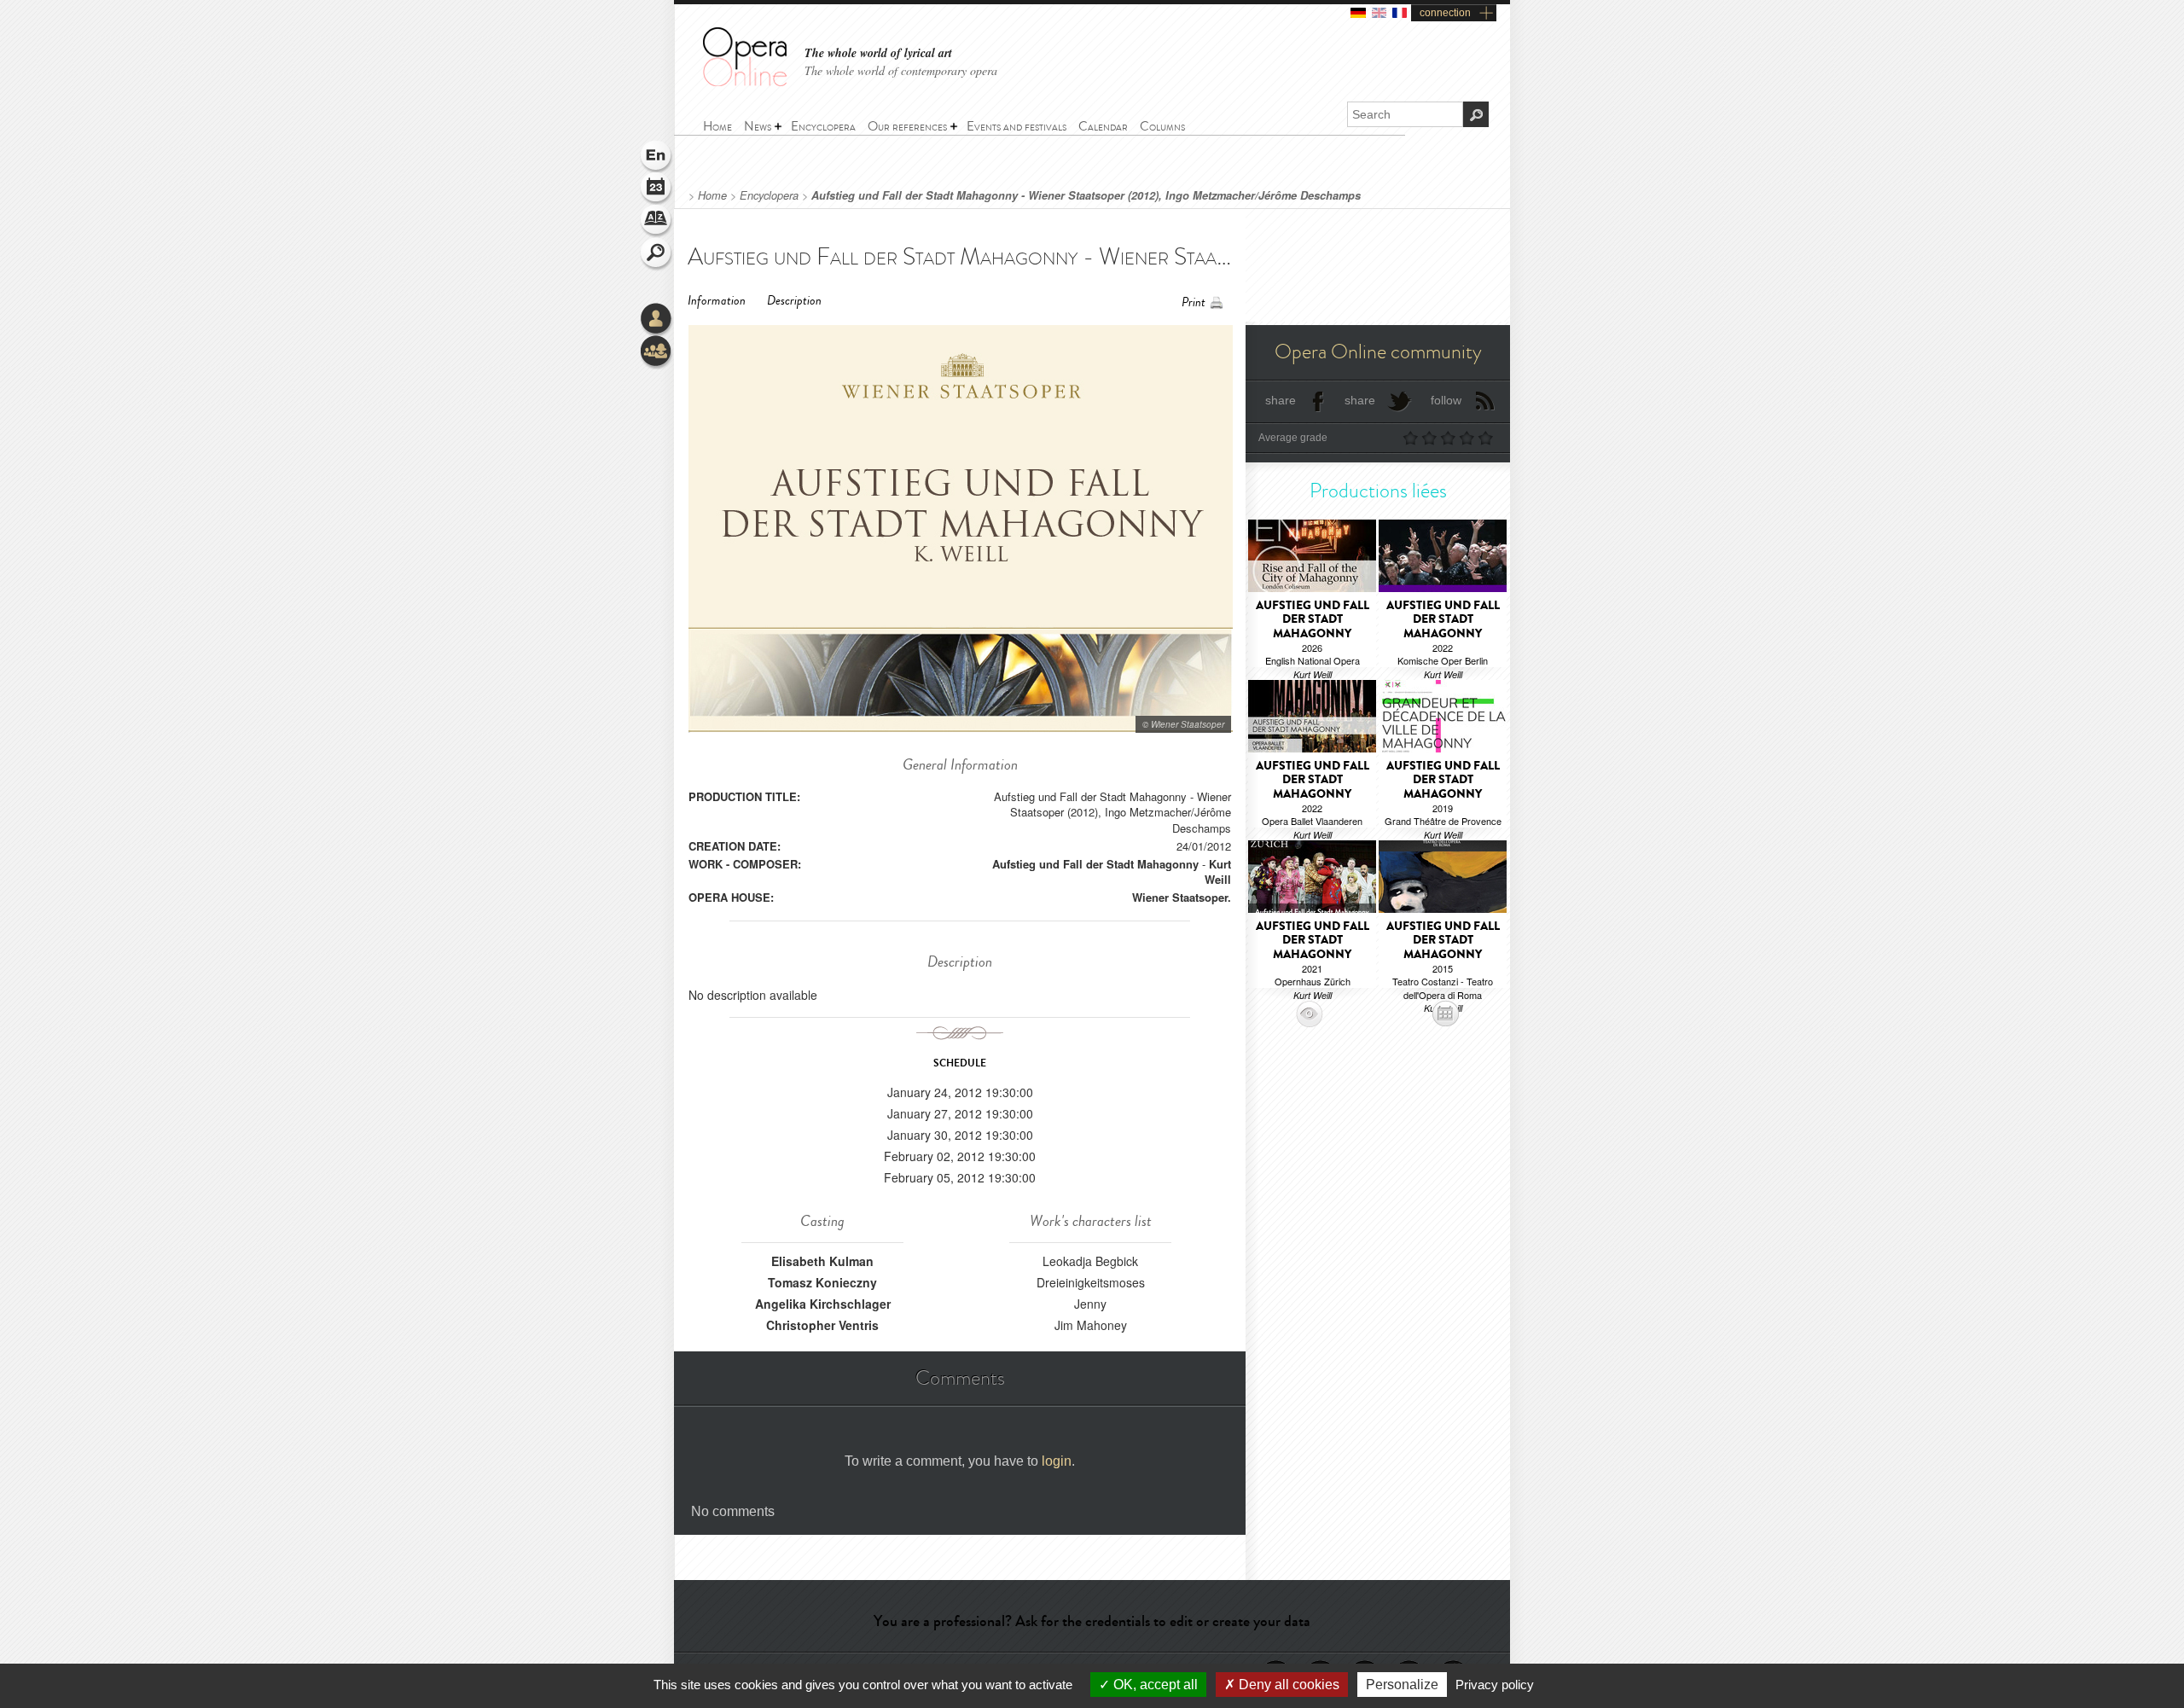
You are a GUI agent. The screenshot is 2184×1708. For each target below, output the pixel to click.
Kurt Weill (1218, 871)
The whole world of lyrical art (878, 53)
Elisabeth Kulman (822, 1261)
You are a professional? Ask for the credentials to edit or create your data (1092, 1621)
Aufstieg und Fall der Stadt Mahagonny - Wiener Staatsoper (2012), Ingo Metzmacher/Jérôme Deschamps (1086, 195)
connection (1445, 13)
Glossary (657, 222)
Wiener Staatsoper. (1182, 897)
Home (712, 195)
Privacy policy (1495, 1685)
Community (657, 352)
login (1057, 1461)
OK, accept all (1154, 1685)
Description (794, 301)
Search (657, 254)
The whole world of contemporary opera (901, 70)
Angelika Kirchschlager (823, 1304)
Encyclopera (769, 195)
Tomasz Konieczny (822, 1282)
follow (1446, 400)
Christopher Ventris (822, 1325)
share (1281, 400)
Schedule (657, 189)
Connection (657, 320)
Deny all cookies (1287, 1685)
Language (657, 157)
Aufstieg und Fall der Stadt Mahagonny (1095, 864)
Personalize (1402, 1685)
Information (717, 301)
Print (1194, 302)
